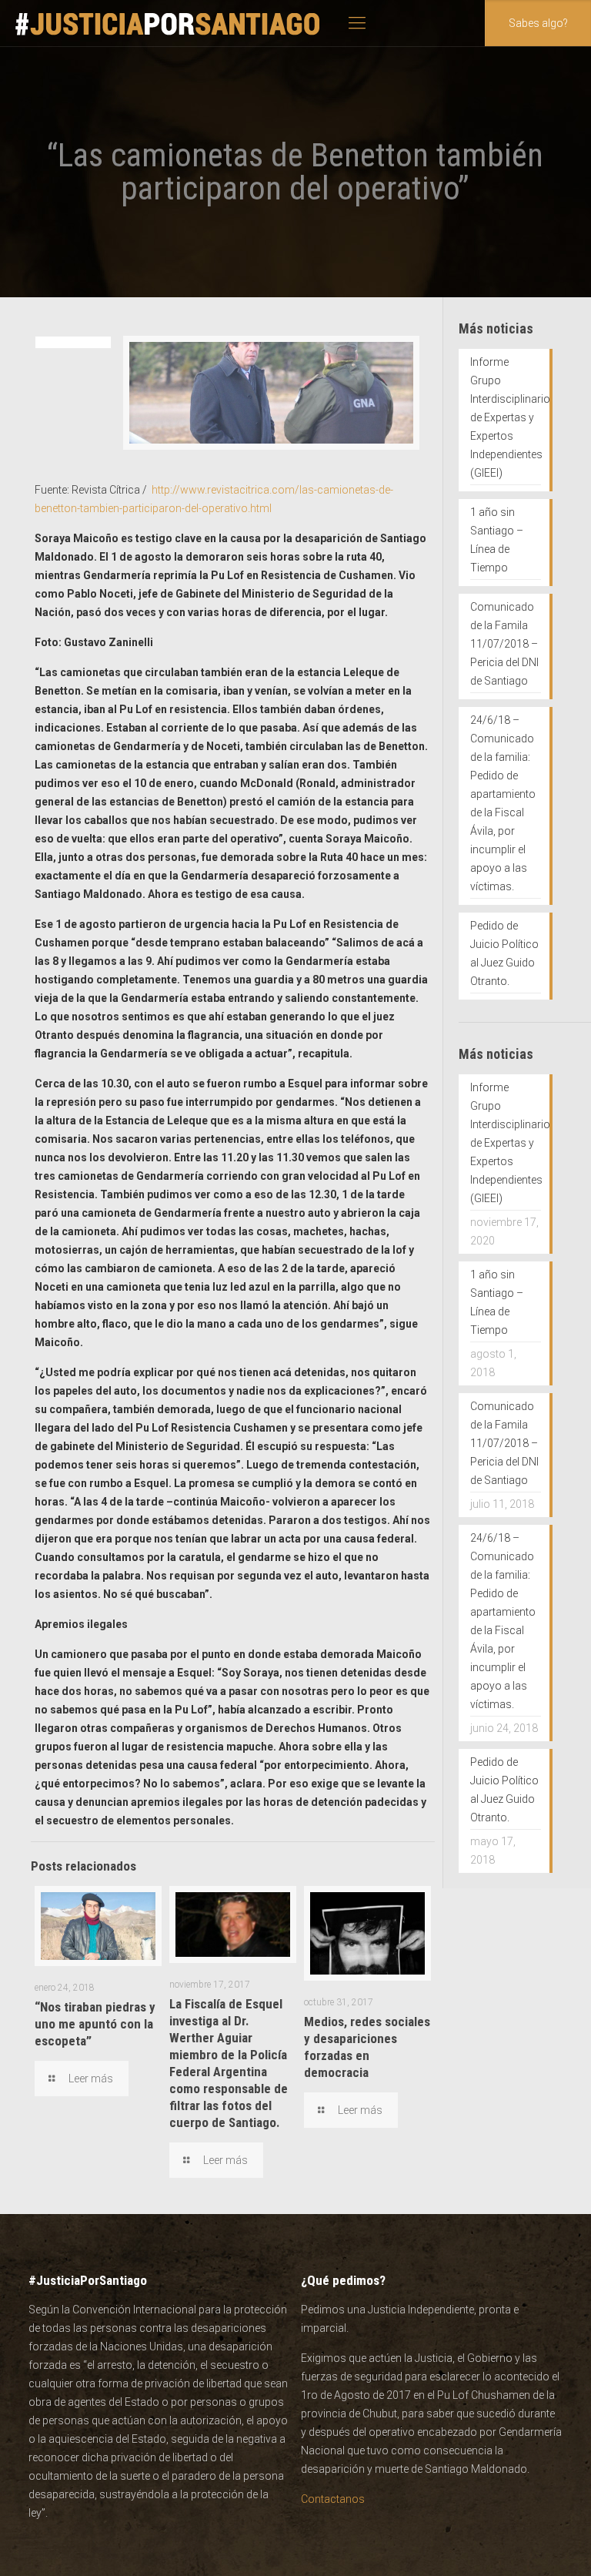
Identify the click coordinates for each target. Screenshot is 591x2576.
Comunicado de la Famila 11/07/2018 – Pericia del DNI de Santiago (504, 644)
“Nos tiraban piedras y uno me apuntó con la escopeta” (95, 2024)
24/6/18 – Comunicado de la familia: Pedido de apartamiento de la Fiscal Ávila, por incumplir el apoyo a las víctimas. (503, 803)
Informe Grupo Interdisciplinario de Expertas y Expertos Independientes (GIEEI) (506, 417)
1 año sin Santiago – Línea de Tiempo (497, 540)
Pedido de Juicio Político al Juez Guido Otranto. (504, 953)
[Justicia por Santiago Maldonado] (168, 23)
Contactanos (333, 2499)
